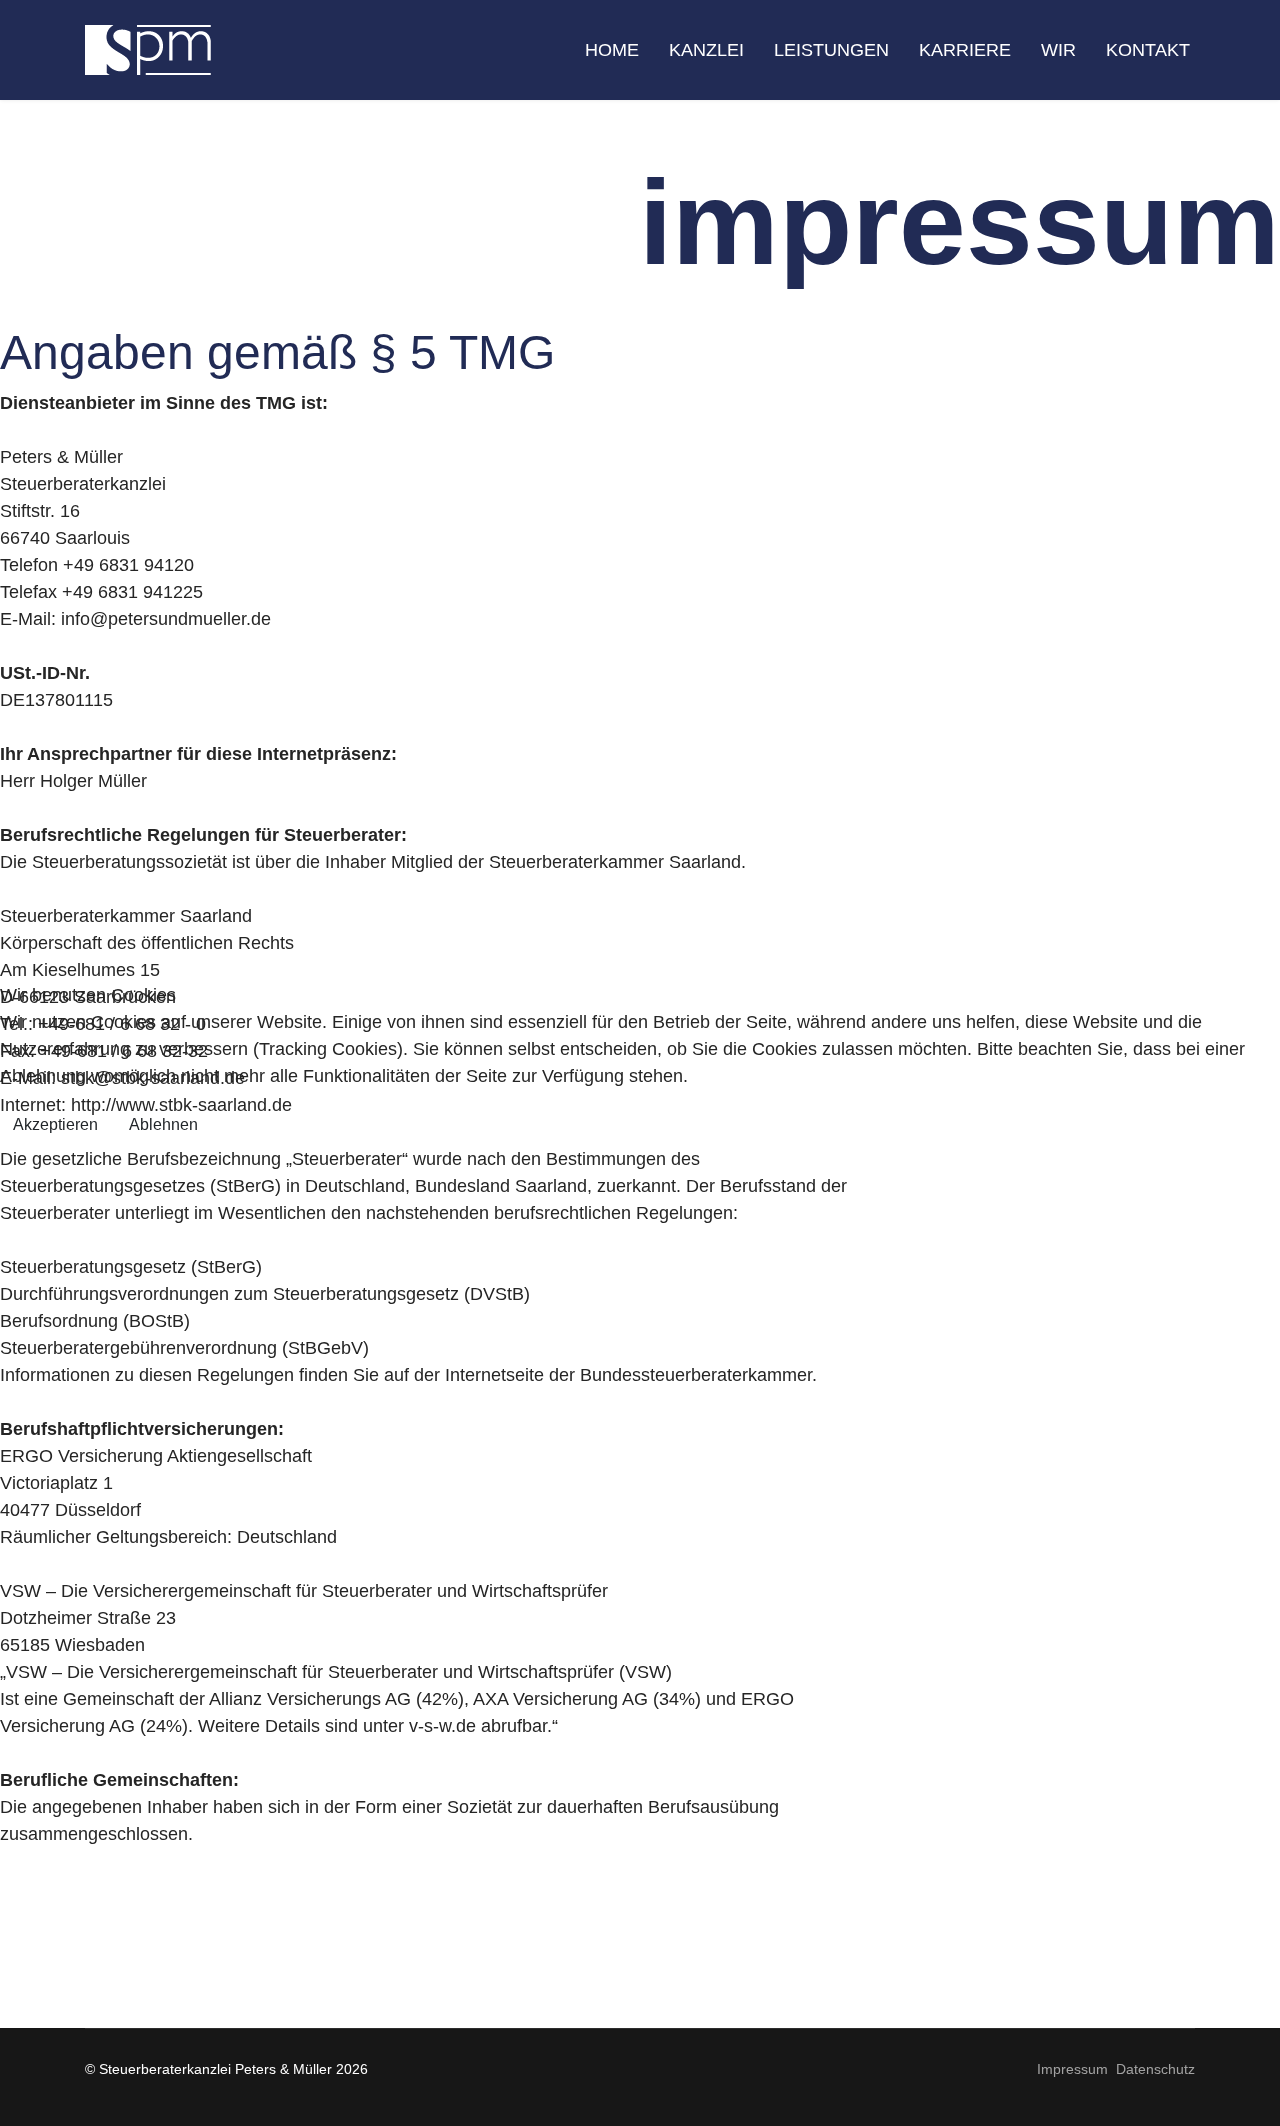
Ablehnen (163, 1124)
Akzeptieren (55, 1124)
